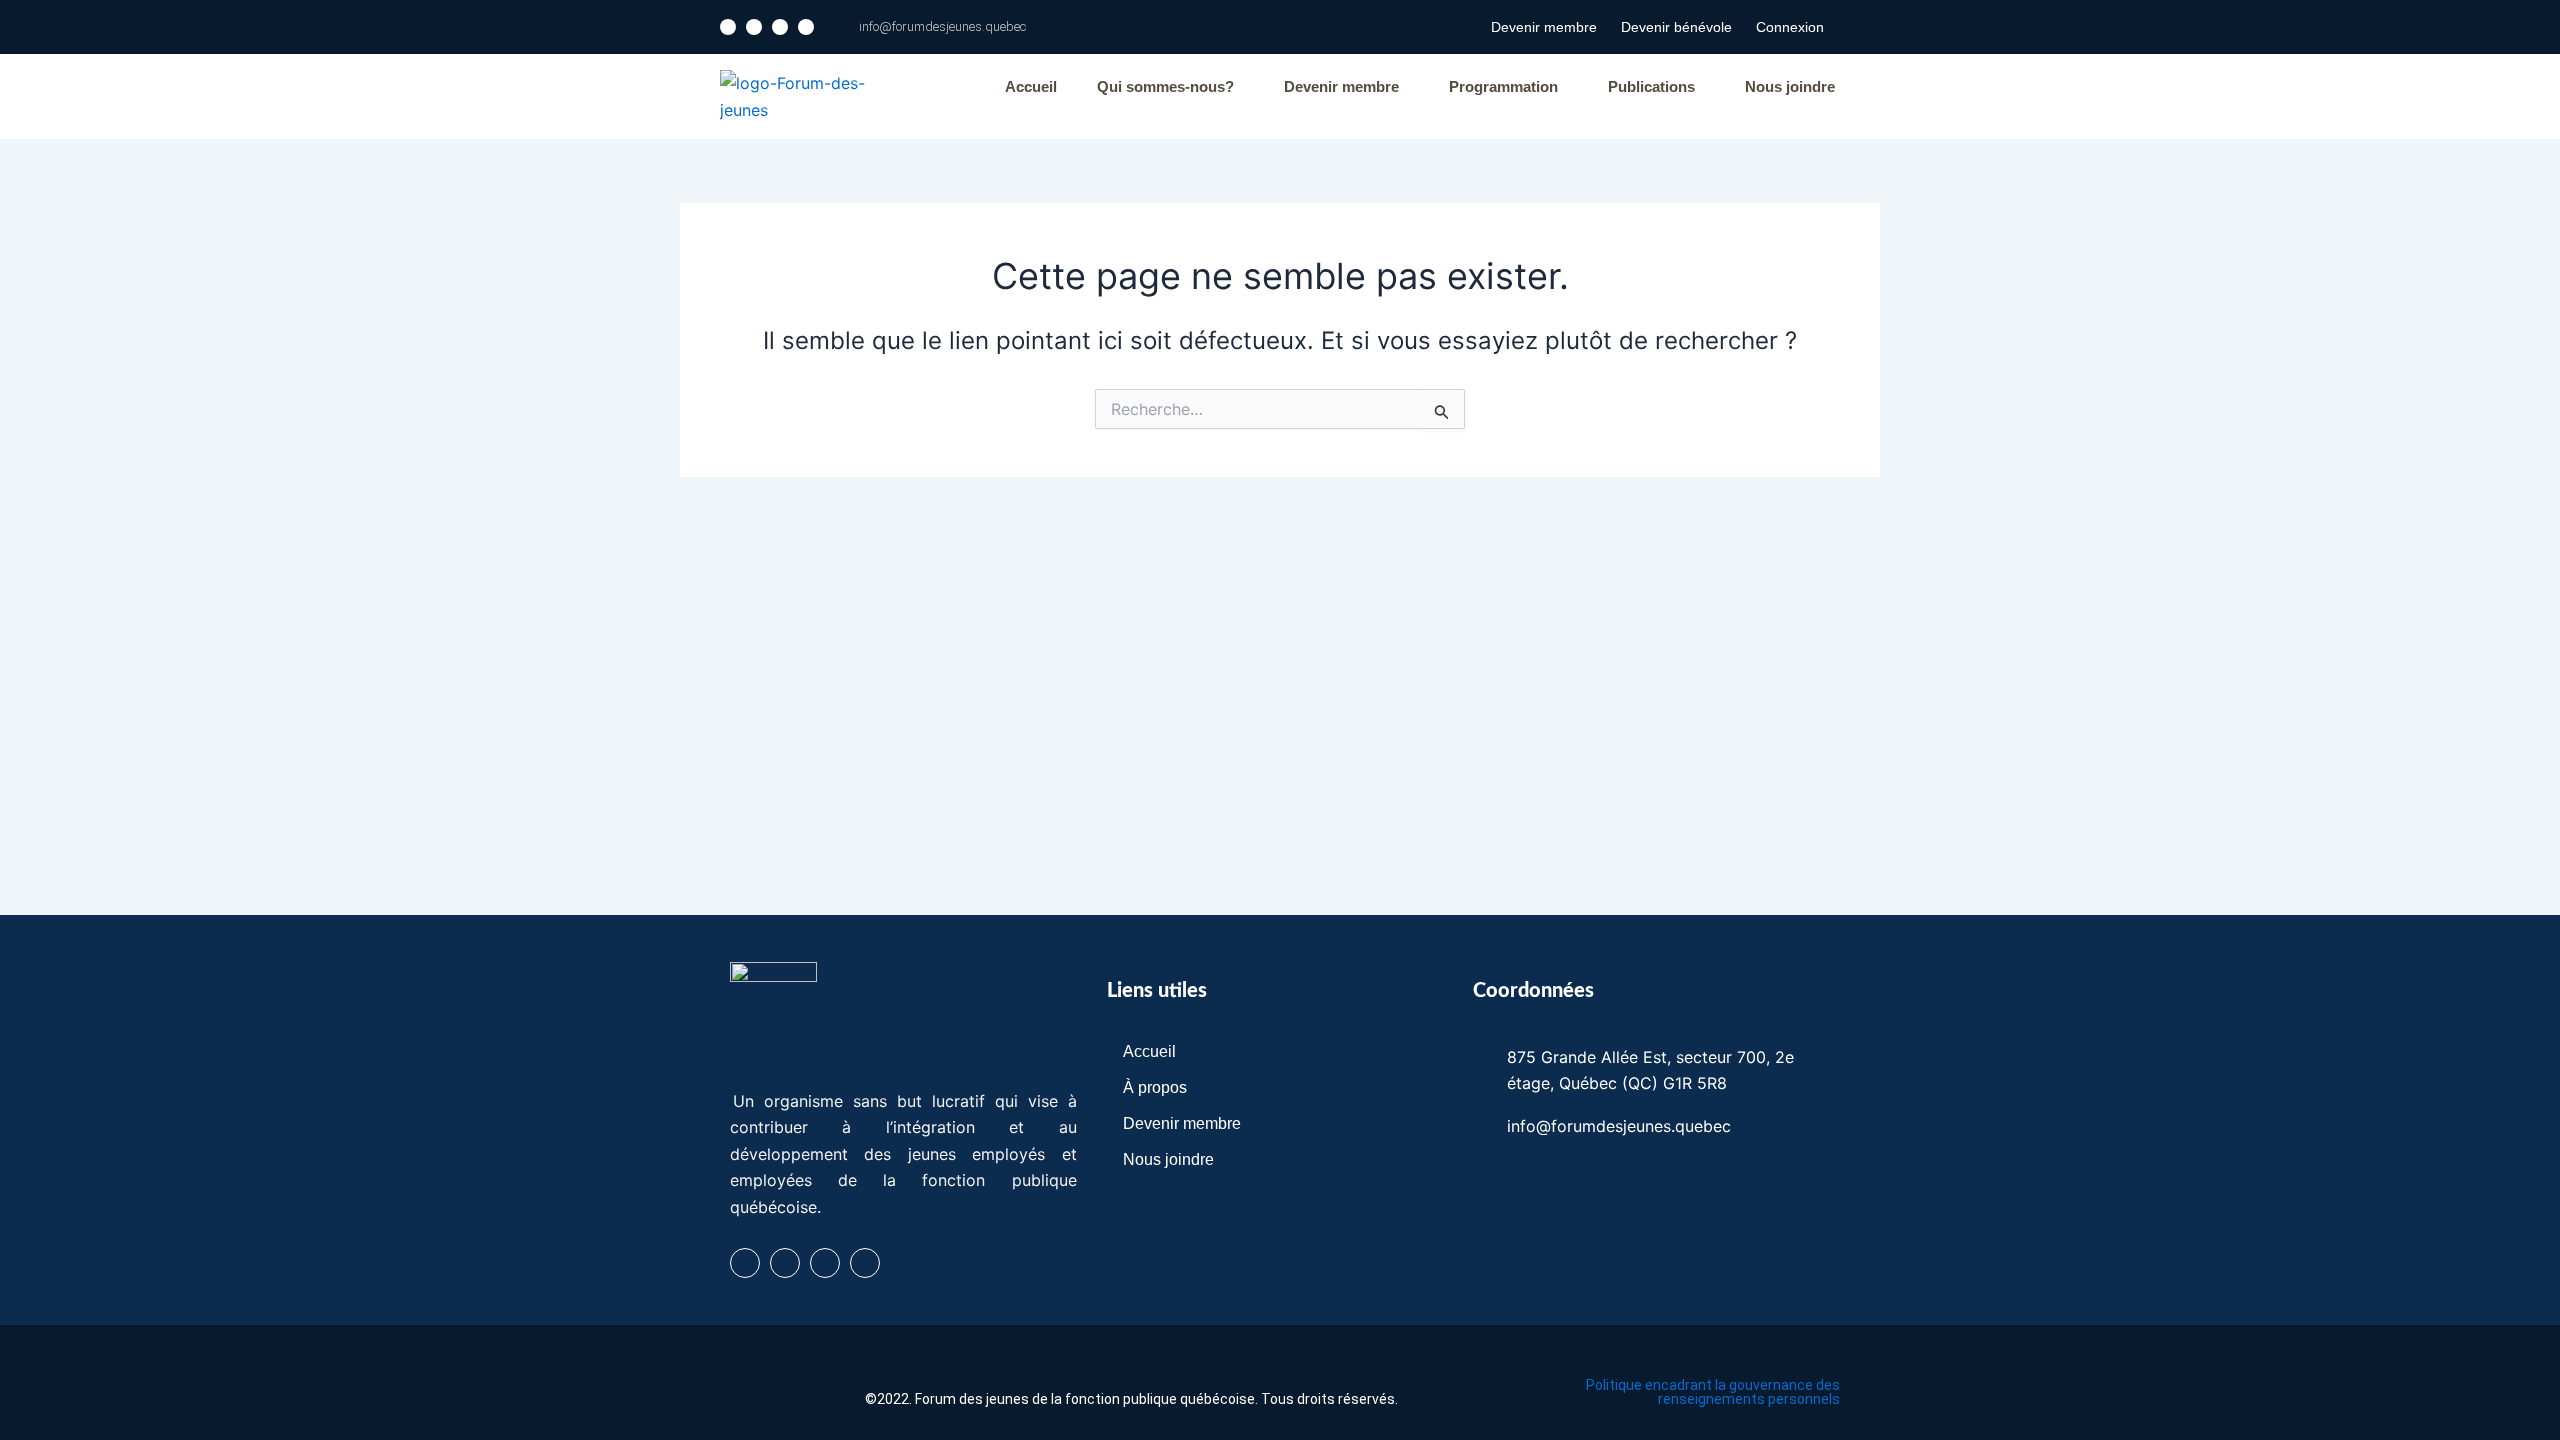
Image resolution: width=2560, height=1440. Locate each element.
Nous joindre (1790, 86)
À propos (1155, 1087)
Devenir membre (1544, 27)
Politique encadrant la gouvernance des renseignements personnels (1713, 1392)
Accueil (1031, 86)
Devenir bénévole (1676, 27)
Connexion (1790, 27)
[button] (1170, 86)
